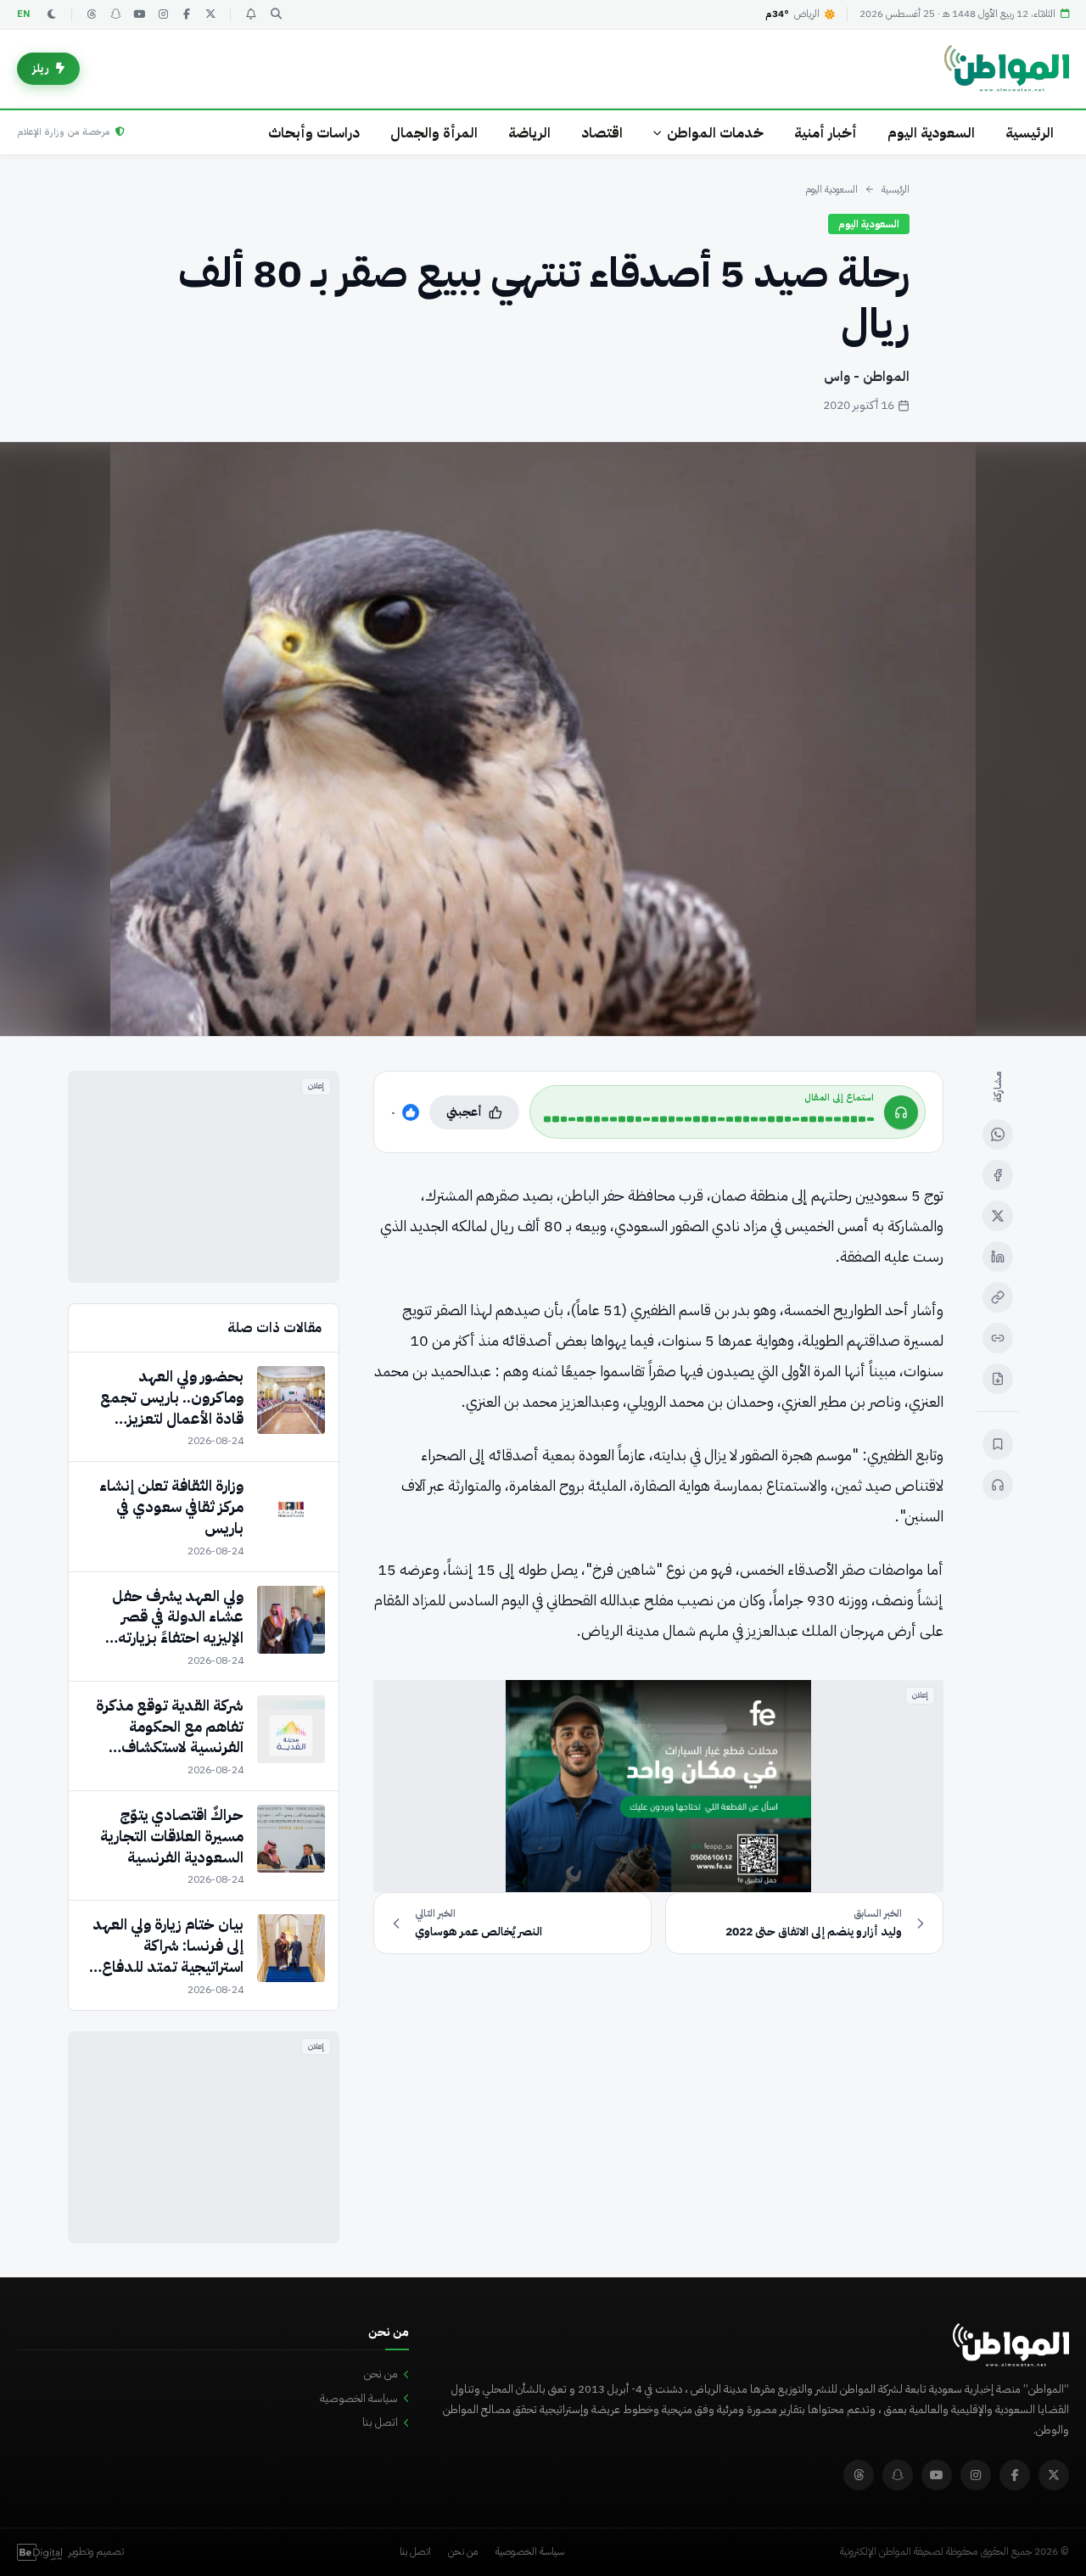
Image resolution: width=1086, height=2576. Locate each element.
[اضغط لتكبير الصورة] (543, 739)
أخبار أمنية (826, 133)
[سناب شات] (115, 14)
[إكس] (998, 1216)
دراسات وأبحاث (314, 133)
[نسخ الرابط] (998, 1297)
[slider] (709, 1119)
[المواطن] (1007, 69)
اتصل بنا (380, 2422)
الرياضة (529, 133)
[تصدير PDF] (998, 1379)
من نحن (381, 2374)
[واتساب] (998, 1134)
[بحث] (276, 14)
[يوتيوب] (139, 14)
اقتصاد (602, 133)
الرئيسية (1030, 133)
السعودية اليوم (931, 133)
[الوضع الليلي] (52, 14)
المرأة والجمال (434, 133)
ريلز (41, 68)
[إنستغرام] (163, 14)
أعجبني (464, 1112)
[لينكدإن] (998, 1257)
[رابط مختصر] (998, 1338)
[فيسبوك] (187, 14)
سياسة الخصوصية (359, 2398)
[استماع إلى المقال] (998, 1485)
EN (24, 14)
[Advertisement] (204, 1177)
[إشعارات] (250, 14)
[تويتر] (210, 14)
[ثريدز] (92, 14)
